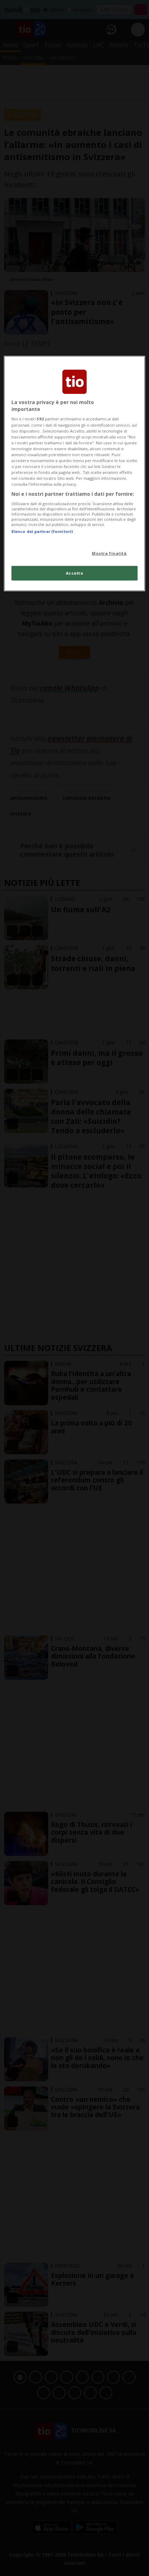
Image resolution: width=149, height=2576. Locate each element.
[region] (75, 474)
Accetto (75, 573)
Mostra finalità (109, 553)
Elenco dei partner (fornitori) (42, 531)
